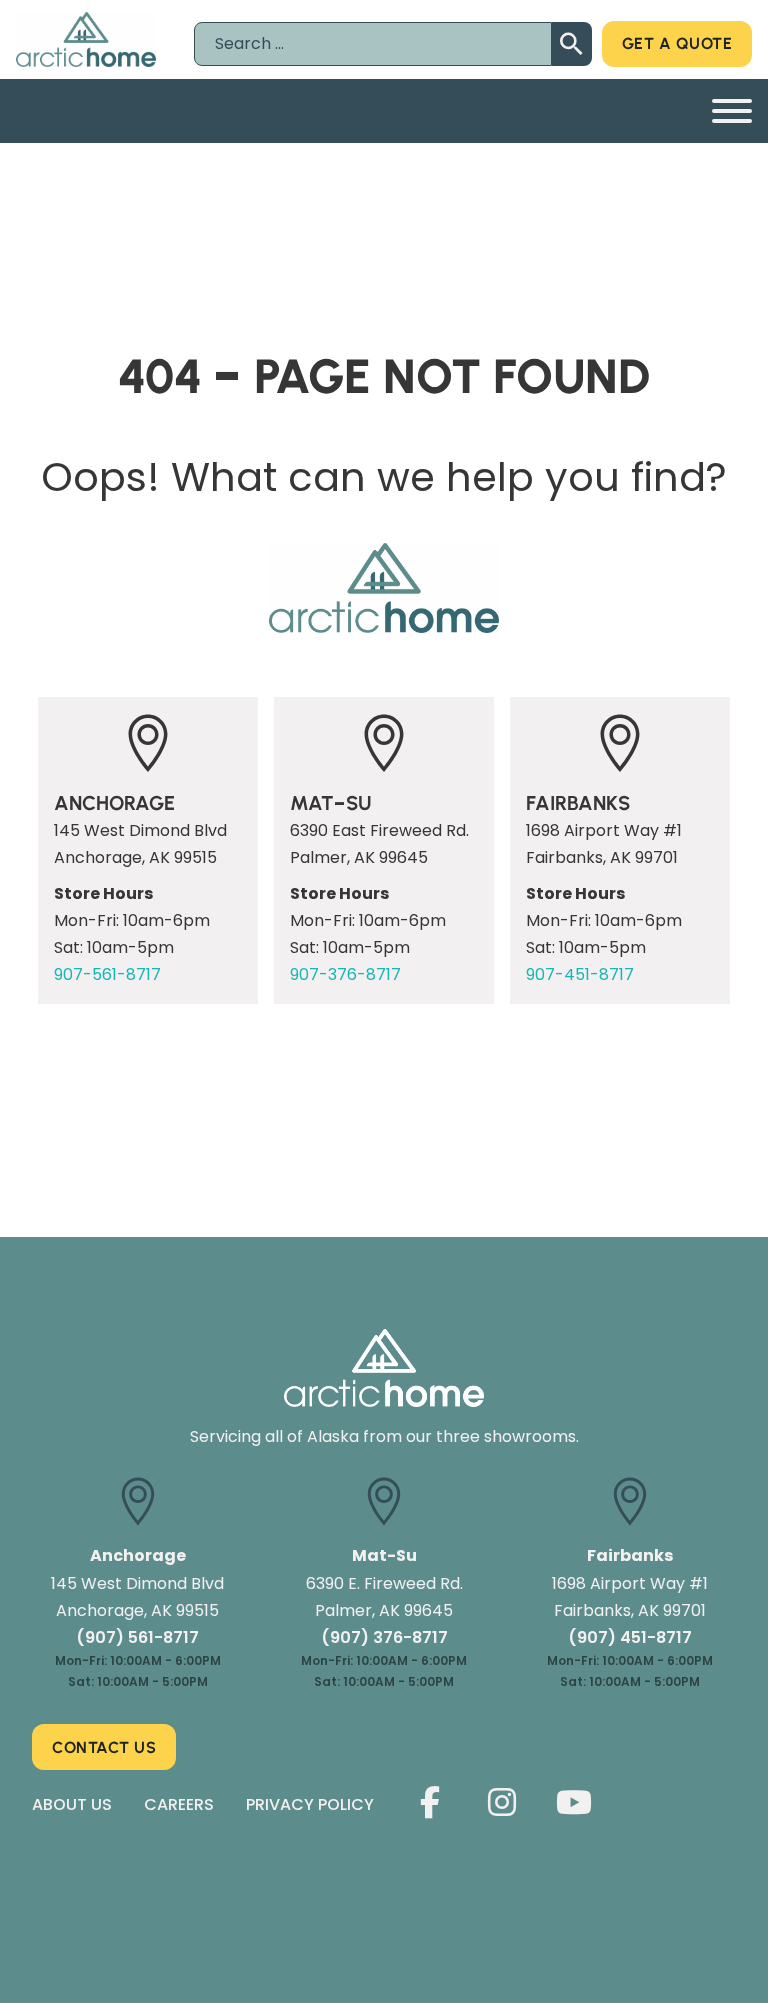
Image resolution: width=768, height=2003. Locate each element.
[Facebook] (430, 1804)
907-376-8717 (345, 974)
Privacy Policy (310, 1804)
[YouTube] (574, 1804)
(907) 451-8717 (630, 1637)
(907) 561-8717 (137, 1637)
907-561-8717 (107, 974)
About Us (72, 1804)
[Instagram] (502, 1804)
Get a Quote (677, 43)
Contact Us (104, 1747)
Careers (179, 1804)
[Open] (732, 111)
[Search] (572, 44)
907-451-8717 (580, 974)
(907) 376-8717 (384, 1637)
